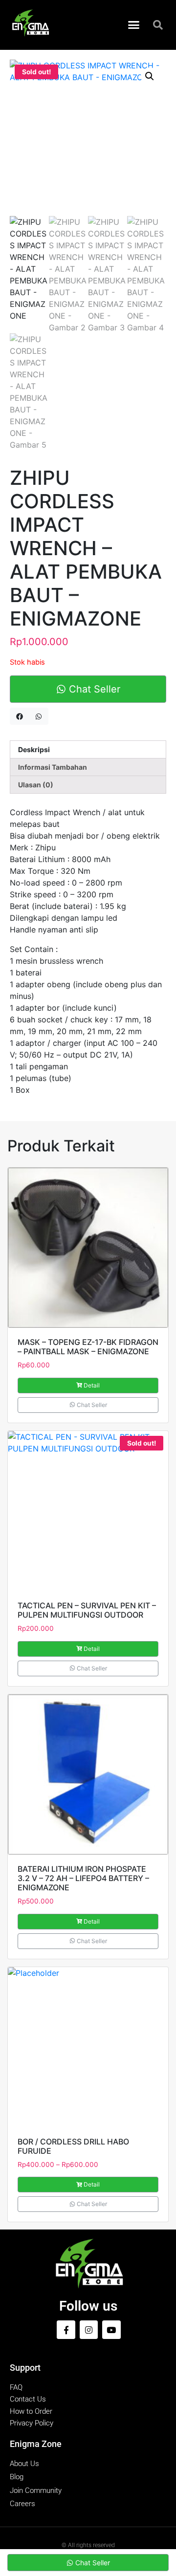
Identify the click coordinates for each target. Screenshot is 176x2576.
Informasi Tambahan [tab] (53, 767)
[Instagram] (89, 2329)
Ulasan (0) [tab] (36, 785)
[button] (134, 25)
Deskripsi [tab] (34, 749)
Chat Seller (93, 689)
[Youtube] (111, 2329)
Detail (92, 1385)
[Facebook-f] (66, 2329)
